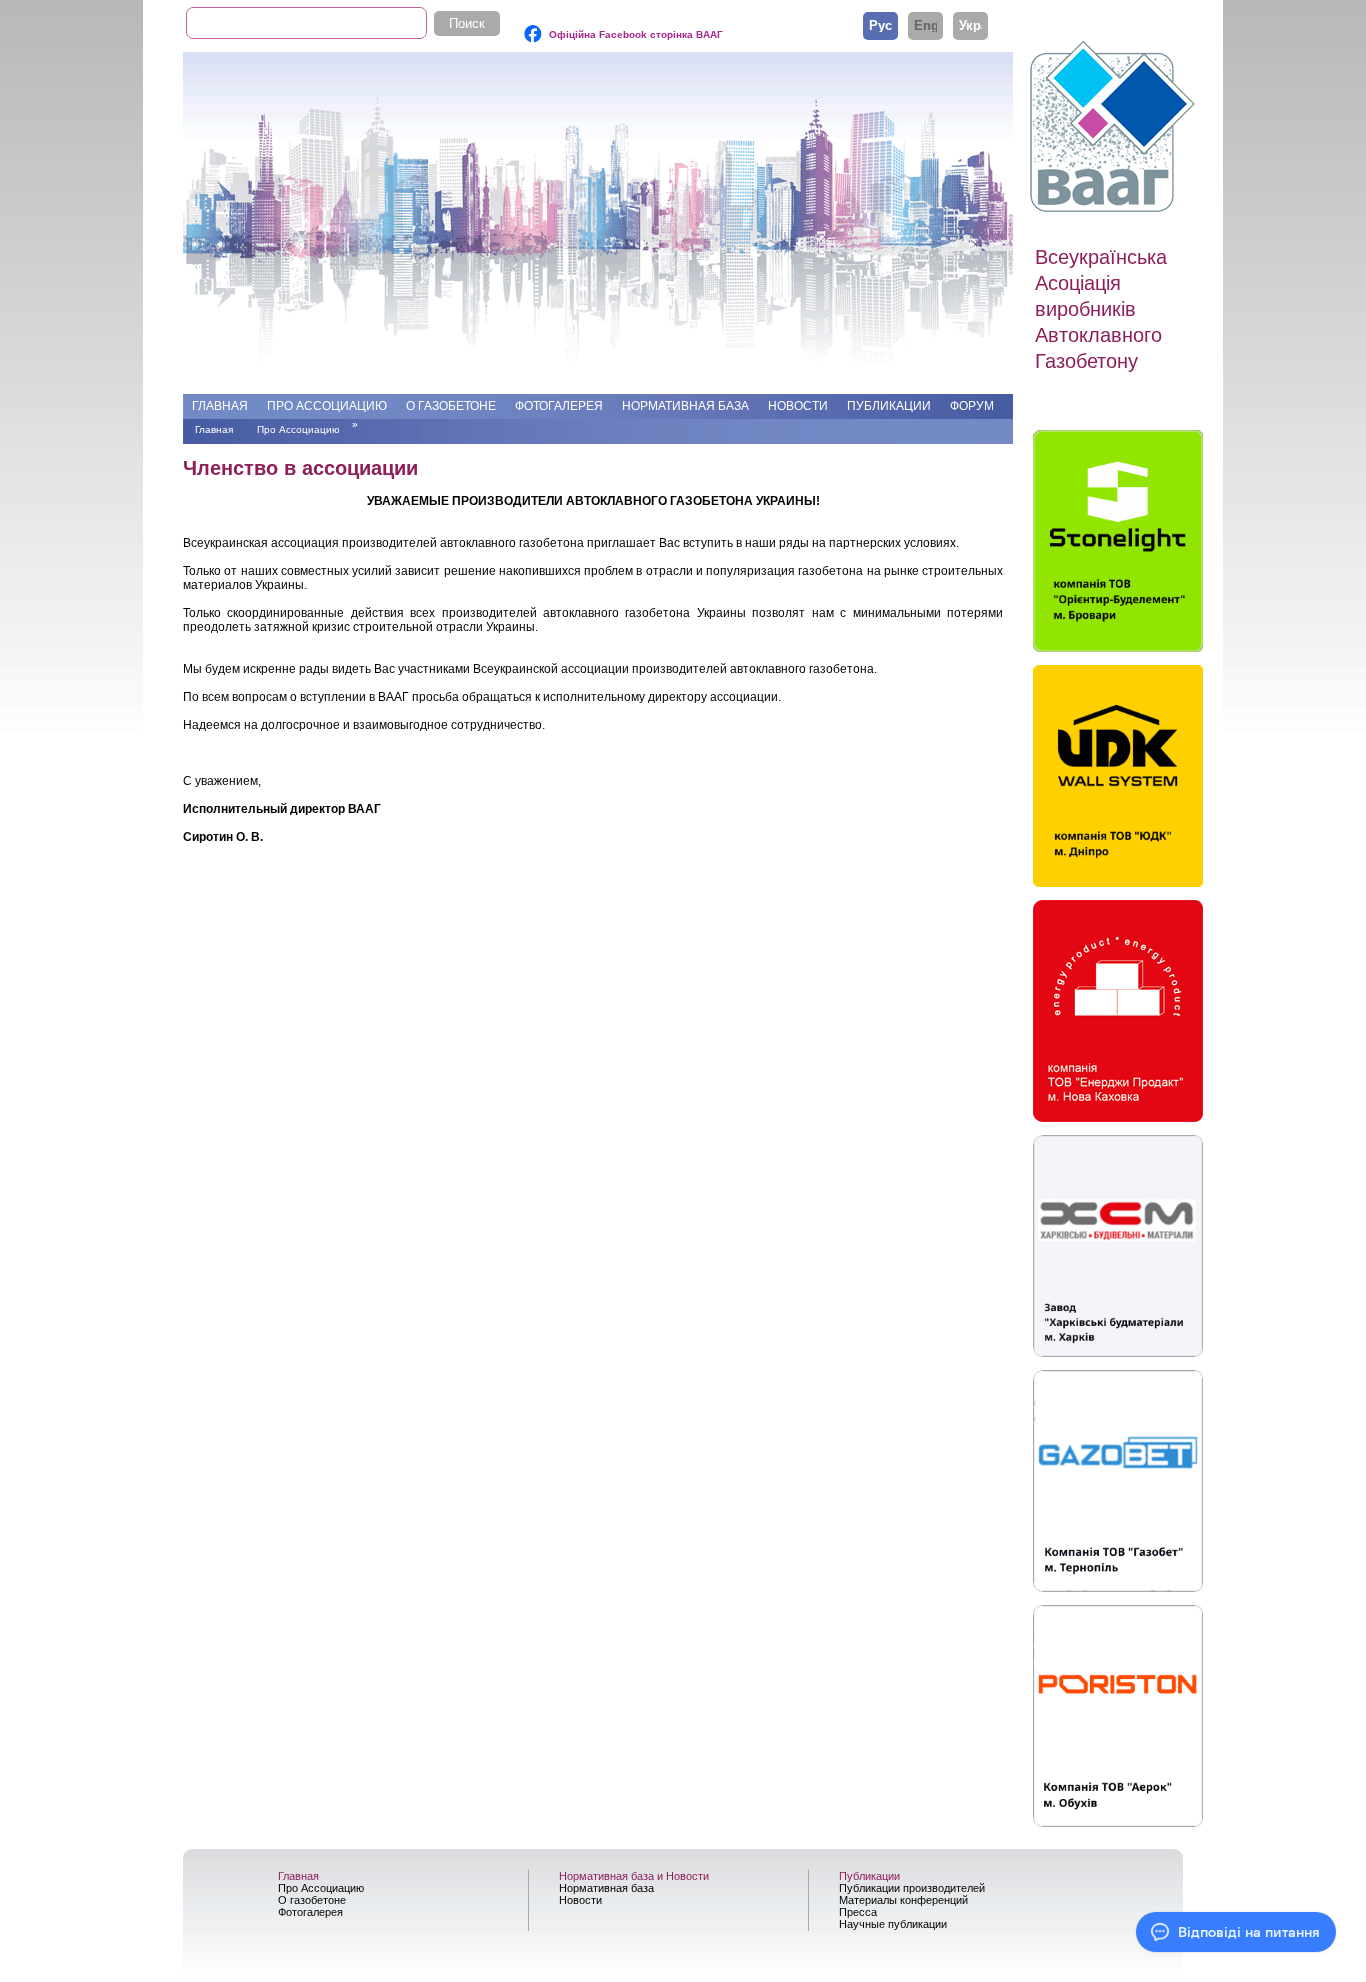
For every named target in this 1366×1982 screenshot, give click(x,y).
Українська (970, 25)
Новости (798, 406)
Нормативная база (685, 406)
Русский (880, 25)
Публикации (889, 406)
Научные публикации (893, 1924)
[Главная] (1115, 127)
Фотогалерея (559, 406)
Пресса (858, 1912)
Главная (220, 406)
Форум (972, 406)
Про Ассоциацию (327, 406)
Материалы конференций (903, 1900)
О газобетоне (451, 406)
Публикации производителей (912, 1888)
